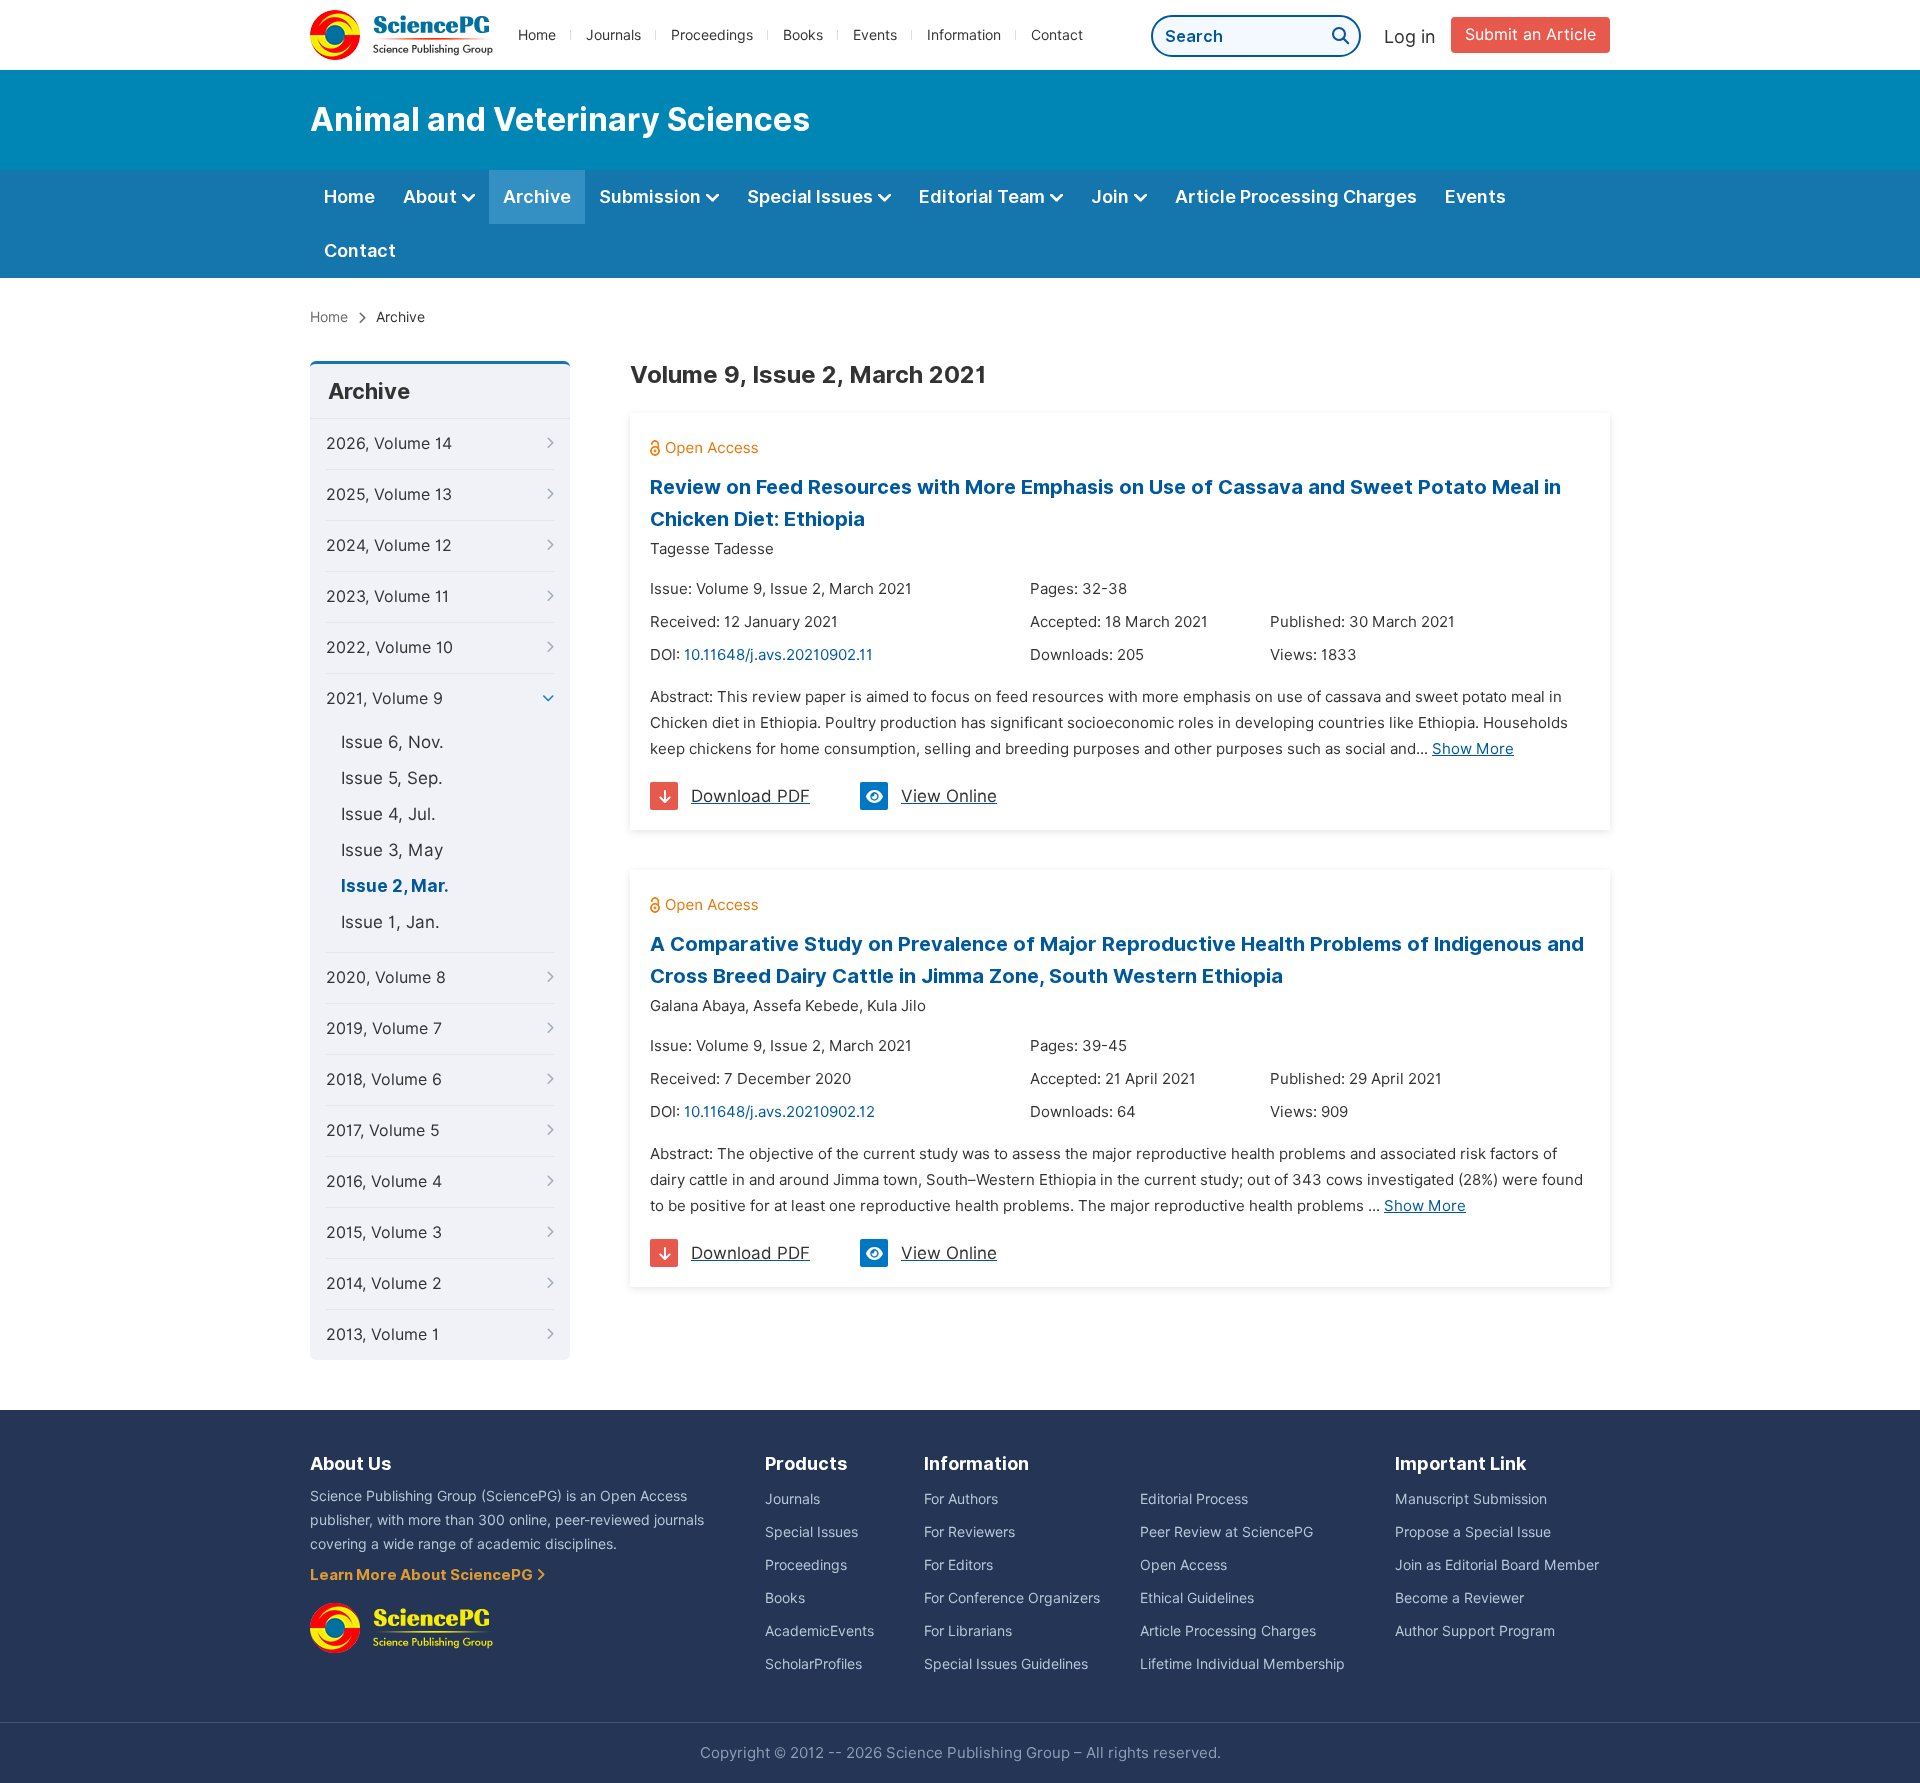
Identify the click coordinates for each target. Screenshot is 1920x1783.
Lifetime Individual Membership (1242, 1664)
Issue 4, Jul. (388, 814)
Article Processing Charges (1296, 196)
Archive (537, 196)
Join (1112, 196)
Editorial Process (1194, 1499)
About (432, 196)
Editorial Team (984, 196)
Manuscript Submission (1471, 1499)
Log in (1410, 36)
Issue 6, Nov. (392, 742)
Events (875, 35)
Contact (1057, 35)
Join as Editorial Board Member (1497, 1565)
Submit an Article (1530, 34)
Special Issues (812, 196)
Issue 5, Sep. (392, 778)
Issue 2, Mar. (395, 886)
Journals (613, 35)
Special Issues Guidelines (1006, 1664)
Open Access (1183, 1565)
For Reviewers (969, 1532)
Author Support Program (1475, 1631)
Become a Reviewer (1459, 1598)
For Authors (961, 1499)
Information (964, 35)
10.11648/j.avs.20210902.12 (779, 1112)
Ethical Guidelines (1197, 1598)
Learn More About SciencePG (423, 1575)
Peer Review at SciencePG (1226, 1532)
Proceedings (712, 35)
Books (803, 35)
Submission (652, 196)
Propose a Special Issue (1473, 1532)
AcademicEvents (819, 1631)
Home (537, 35)
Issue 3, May (392, 850)
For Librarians (968, 1631)
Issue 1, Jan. (390, 922)
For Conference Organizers (1012, 1598)
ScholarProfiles (813, 1664)
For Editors (958, 1565)
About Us (350, 1463)
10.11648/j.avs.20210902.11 (778, 655)
